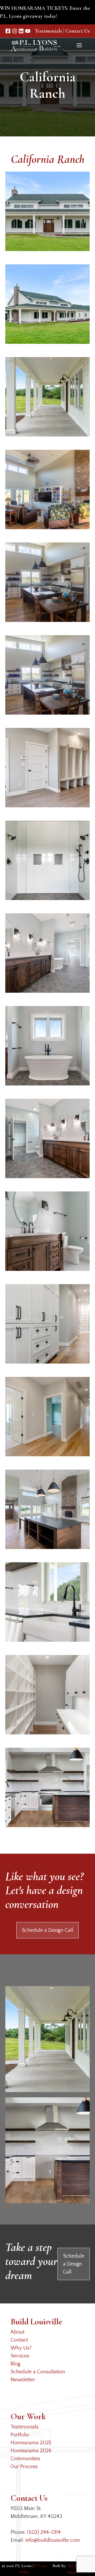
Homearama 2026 (31, 2451)
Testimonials (48, 31)
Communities (25, 2459)
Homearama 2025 (31, 2443)
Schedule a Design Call (47, 1930)
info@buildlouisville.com (53, 2540)
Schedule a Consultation (38, 2372)
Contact (19, 2340)
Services (20, 2356)
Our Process (24, 2467)
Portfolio (20, 2435)
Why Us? (21, 2348)
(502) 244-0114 (44, 2532)
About (18, 2332)
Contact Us (78, 31)
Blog (15, 2364)
